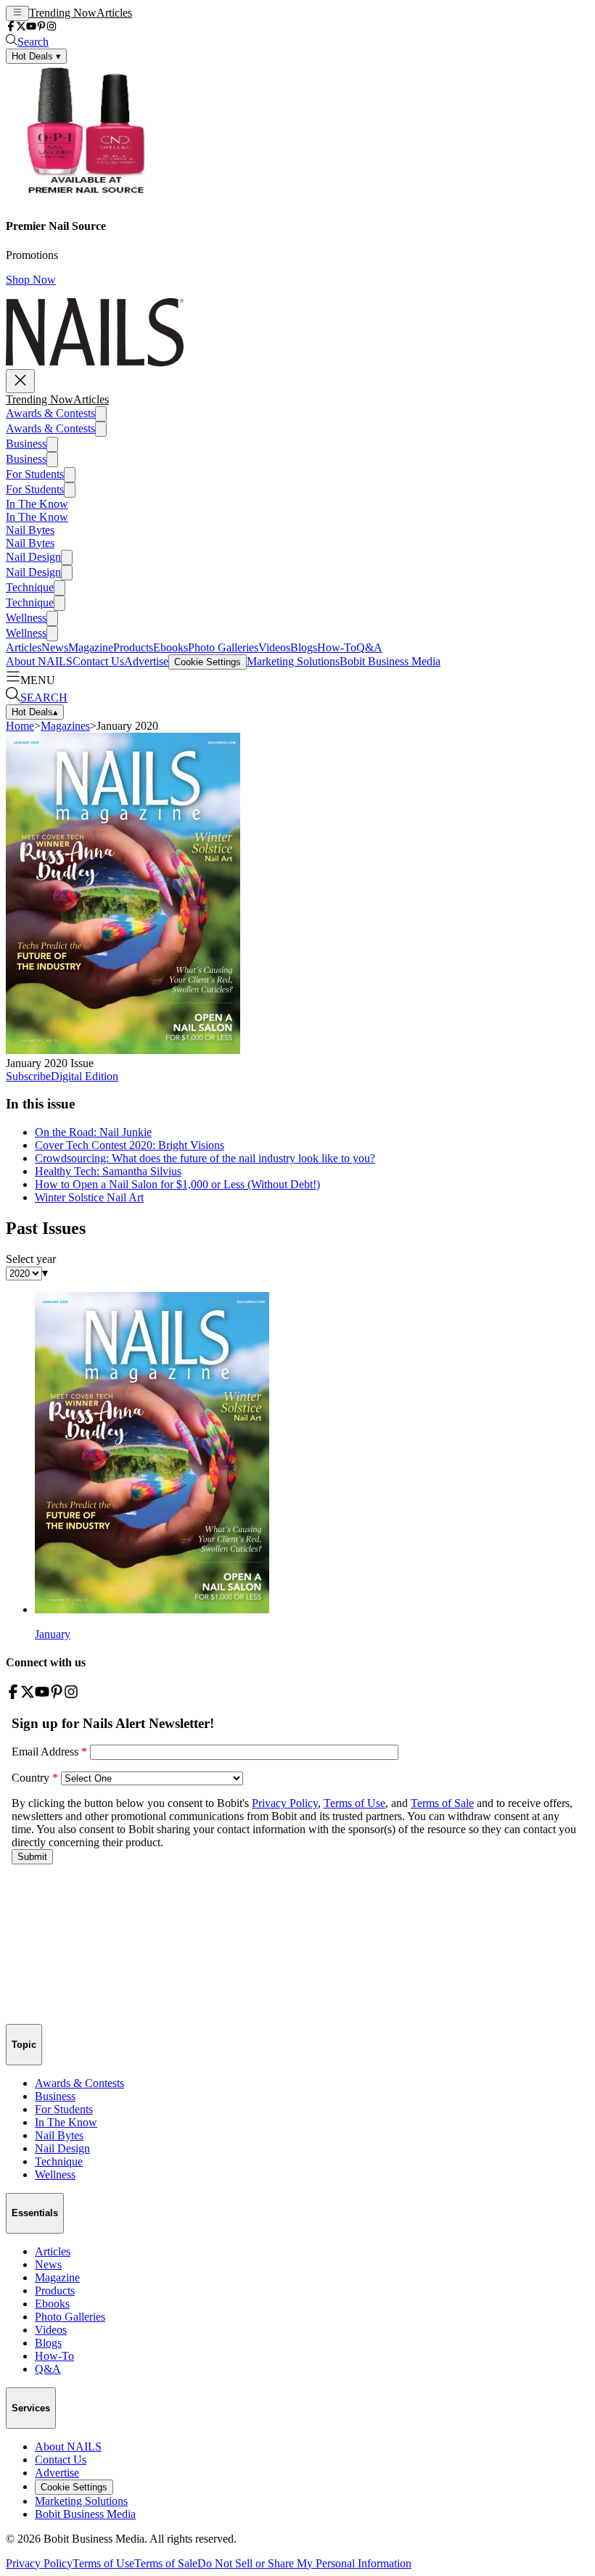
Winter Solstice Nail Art (89, 1197)
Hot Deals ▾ (36, 56)
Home (20, 726)
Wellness (26, 618)
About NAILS (39, 661)
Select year (31, 1259)
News (55, 647)
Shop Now (31, 280)
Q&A (369, 647)
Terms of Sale (166, 2563)
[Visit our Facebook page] (11, 27)
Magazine (91, 647)
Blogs (304, 647)
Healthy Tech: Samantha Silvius (108, 1171)
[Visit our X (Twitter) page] (21, 27)
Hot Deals (35, 712)
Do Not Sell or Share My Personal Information (304, 2563)
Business (26, 444)
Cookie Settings (208, 662)
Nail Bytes (30, 530)
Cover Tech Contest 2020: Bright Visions (130, 1145)
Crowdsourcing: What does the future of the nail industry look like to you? (205, 1158)
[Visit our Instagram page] (52, 27)
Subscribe (28, 1076)
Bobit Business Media (390, 661)
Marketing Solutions (293, 661)
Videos (274, 647)
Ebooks (171, 647)
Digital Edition (85, 1076)
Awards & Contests (50, 413)
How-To (337, 647)
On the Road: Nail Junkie (93, 1132)
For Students (35, 474)
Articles (114, 13)
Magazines (65, 726)
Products (133, 647)
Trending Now (63, 13)
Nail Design (33, 557)
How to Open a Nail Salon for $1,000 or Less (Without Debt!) (177, 1184)
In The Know (37, 504)
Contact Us (98, 661)
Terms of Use (103, 2563)
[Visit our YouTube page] (31, 27)
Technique (30, 587)
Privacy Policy (39, 2563)
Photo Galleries (223, 647)
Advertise (146, 661)
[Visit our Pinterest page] (41, 27)
